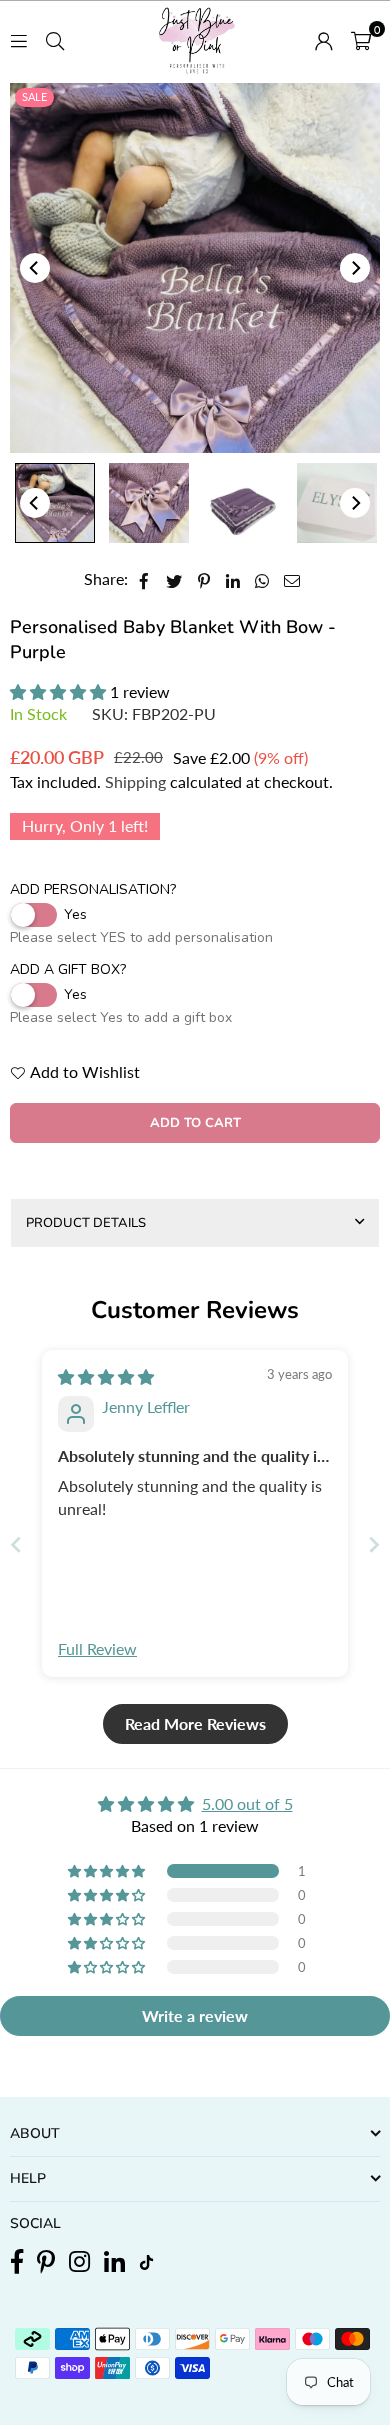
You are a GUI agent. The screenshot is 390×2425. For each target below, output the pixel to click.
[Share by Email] (292, 579)
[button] (361, 39)
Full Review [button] (97, 1648)
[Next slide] (374, 1544)
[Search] (55, 38)
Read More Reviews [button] (195, 1723)
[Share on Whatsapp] (262, 579)
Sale (34, 96)
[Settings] (324, 39)
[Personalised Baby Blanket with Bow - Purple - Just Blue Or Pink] (55, 503)
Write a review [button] (195, 2015)
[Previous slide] (16, 1544)
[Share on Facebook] (144, 579)
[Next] (355, 268)
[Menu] (19, 38)
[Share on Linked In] (233, 579)
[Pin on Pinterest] (204, 579)
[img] (106, 1376)
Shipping (135, 781)
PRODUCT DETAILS (86, 1223)
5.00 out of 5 (247, 1803)
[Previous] (35, 268)
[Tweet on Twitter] (174, 579)
